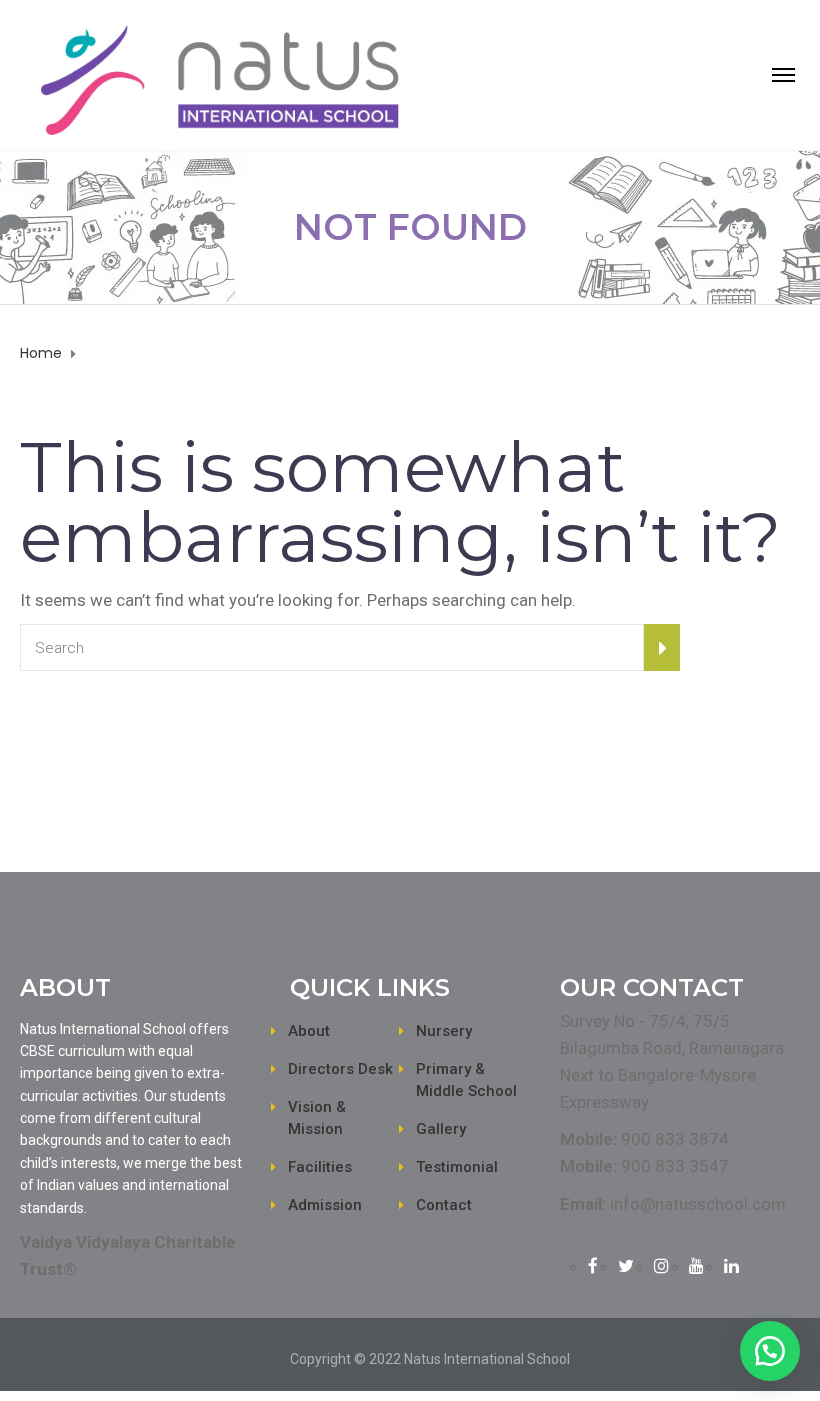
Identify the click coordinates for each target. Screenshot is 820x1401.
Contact (444, 1205)
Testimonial (457, 1167)
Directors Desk (340, 1069)
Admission (325, 1205)
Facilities (320, 1167)
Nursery (444, 1031)
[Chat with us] (770, 1351)
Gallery (441, 1129)
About (309, 1031)
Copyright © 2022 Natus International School (430, 1359)
